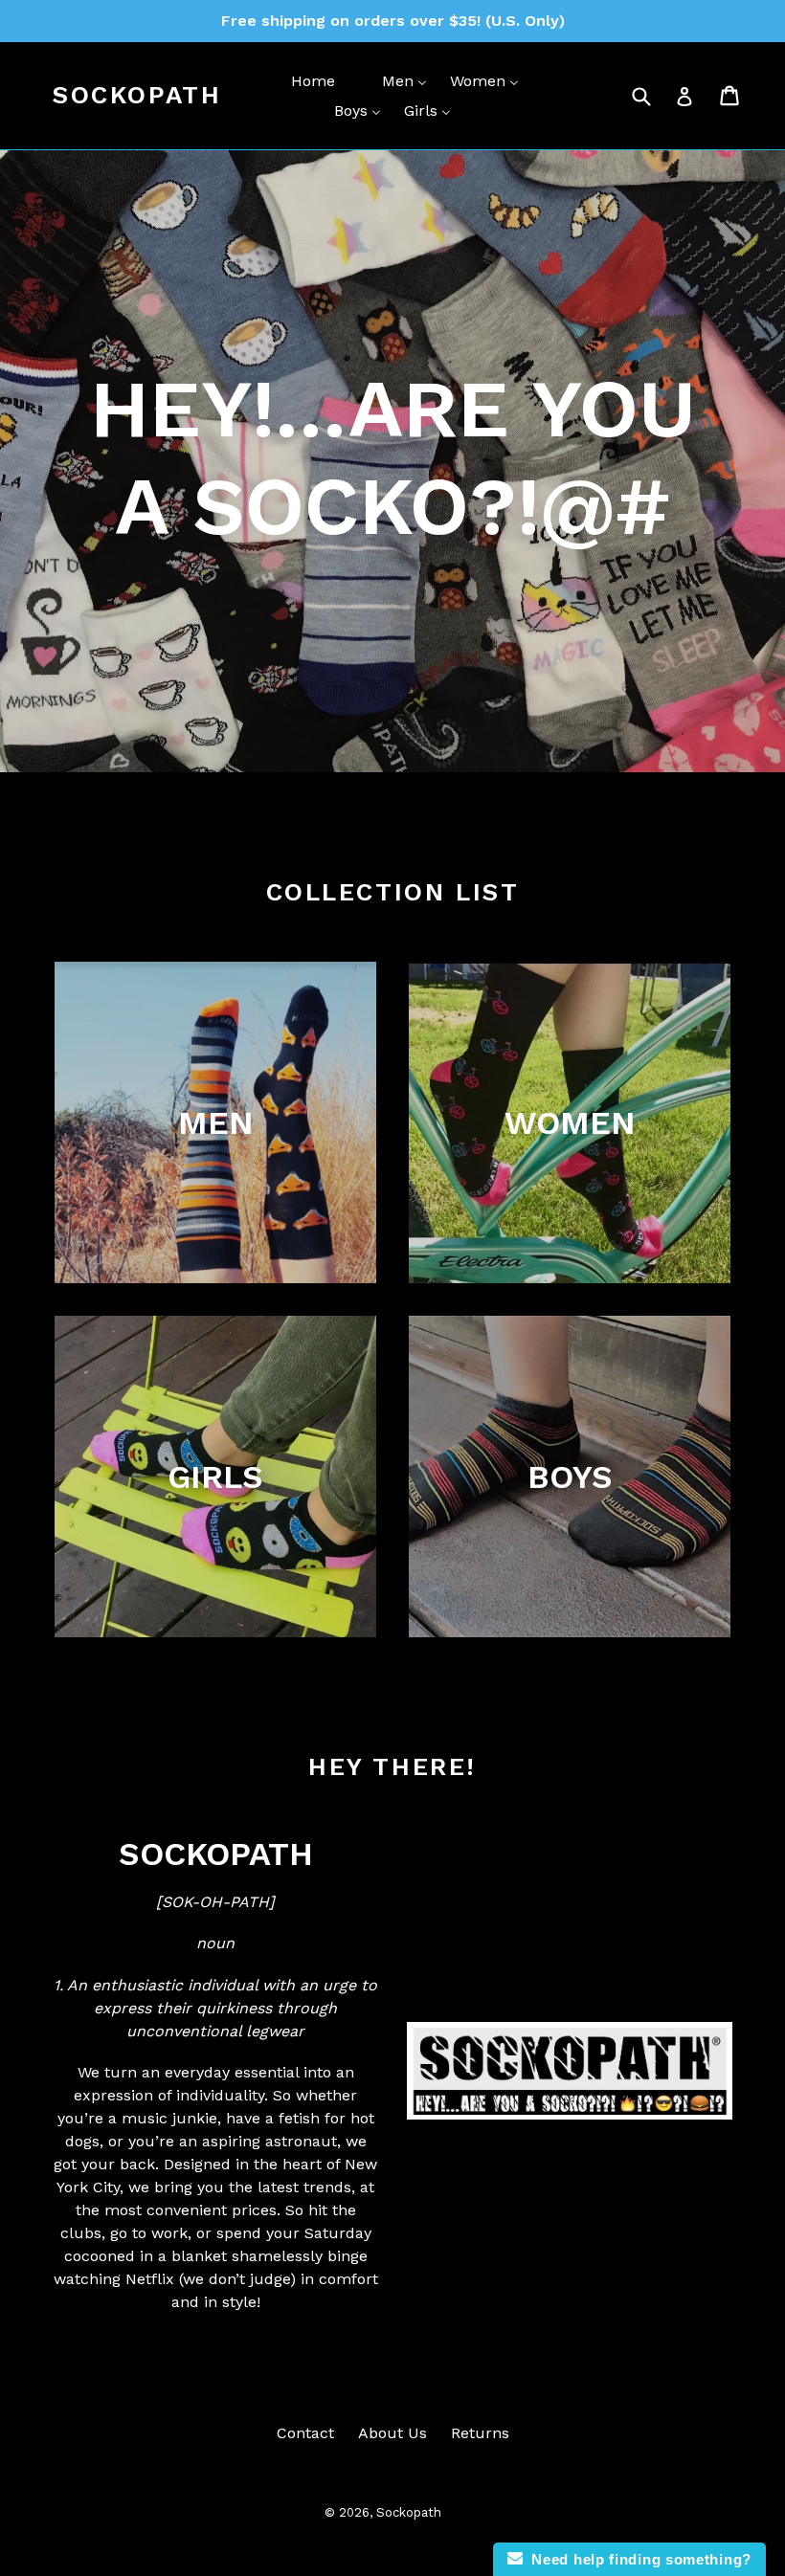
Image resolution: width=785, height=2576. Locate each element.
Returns (480, 2433)
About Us (392, 2433)
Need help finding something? (637, 2559)
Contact (305, 2433)
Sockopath (137, 95)
